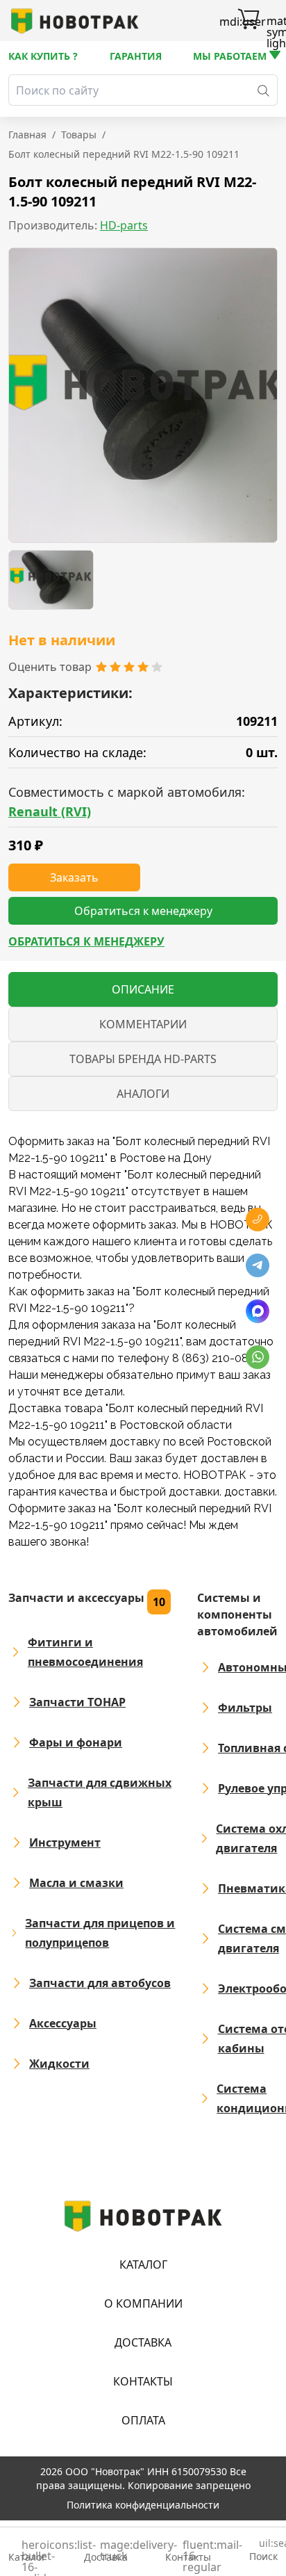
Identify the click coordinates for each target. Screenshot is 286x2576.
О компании (143, 2303)
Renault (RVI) (50, 811)
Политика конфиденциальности (143, 2505)
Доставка (143, 2342)
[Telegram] (258, 1265)
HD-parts (124, 225)
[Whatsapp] (258, 1357)
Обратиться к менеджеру (86, 941)
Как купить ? (43, 56)
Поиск (263, 2551)
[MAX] (258, 1311)
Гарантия (136, 56)
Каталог (143, 2265)
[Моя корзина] (249, 21)
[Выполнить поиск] (263, 90)
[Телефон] (258, 1220)
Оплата (143, 2420)
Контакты (143, 2381)
